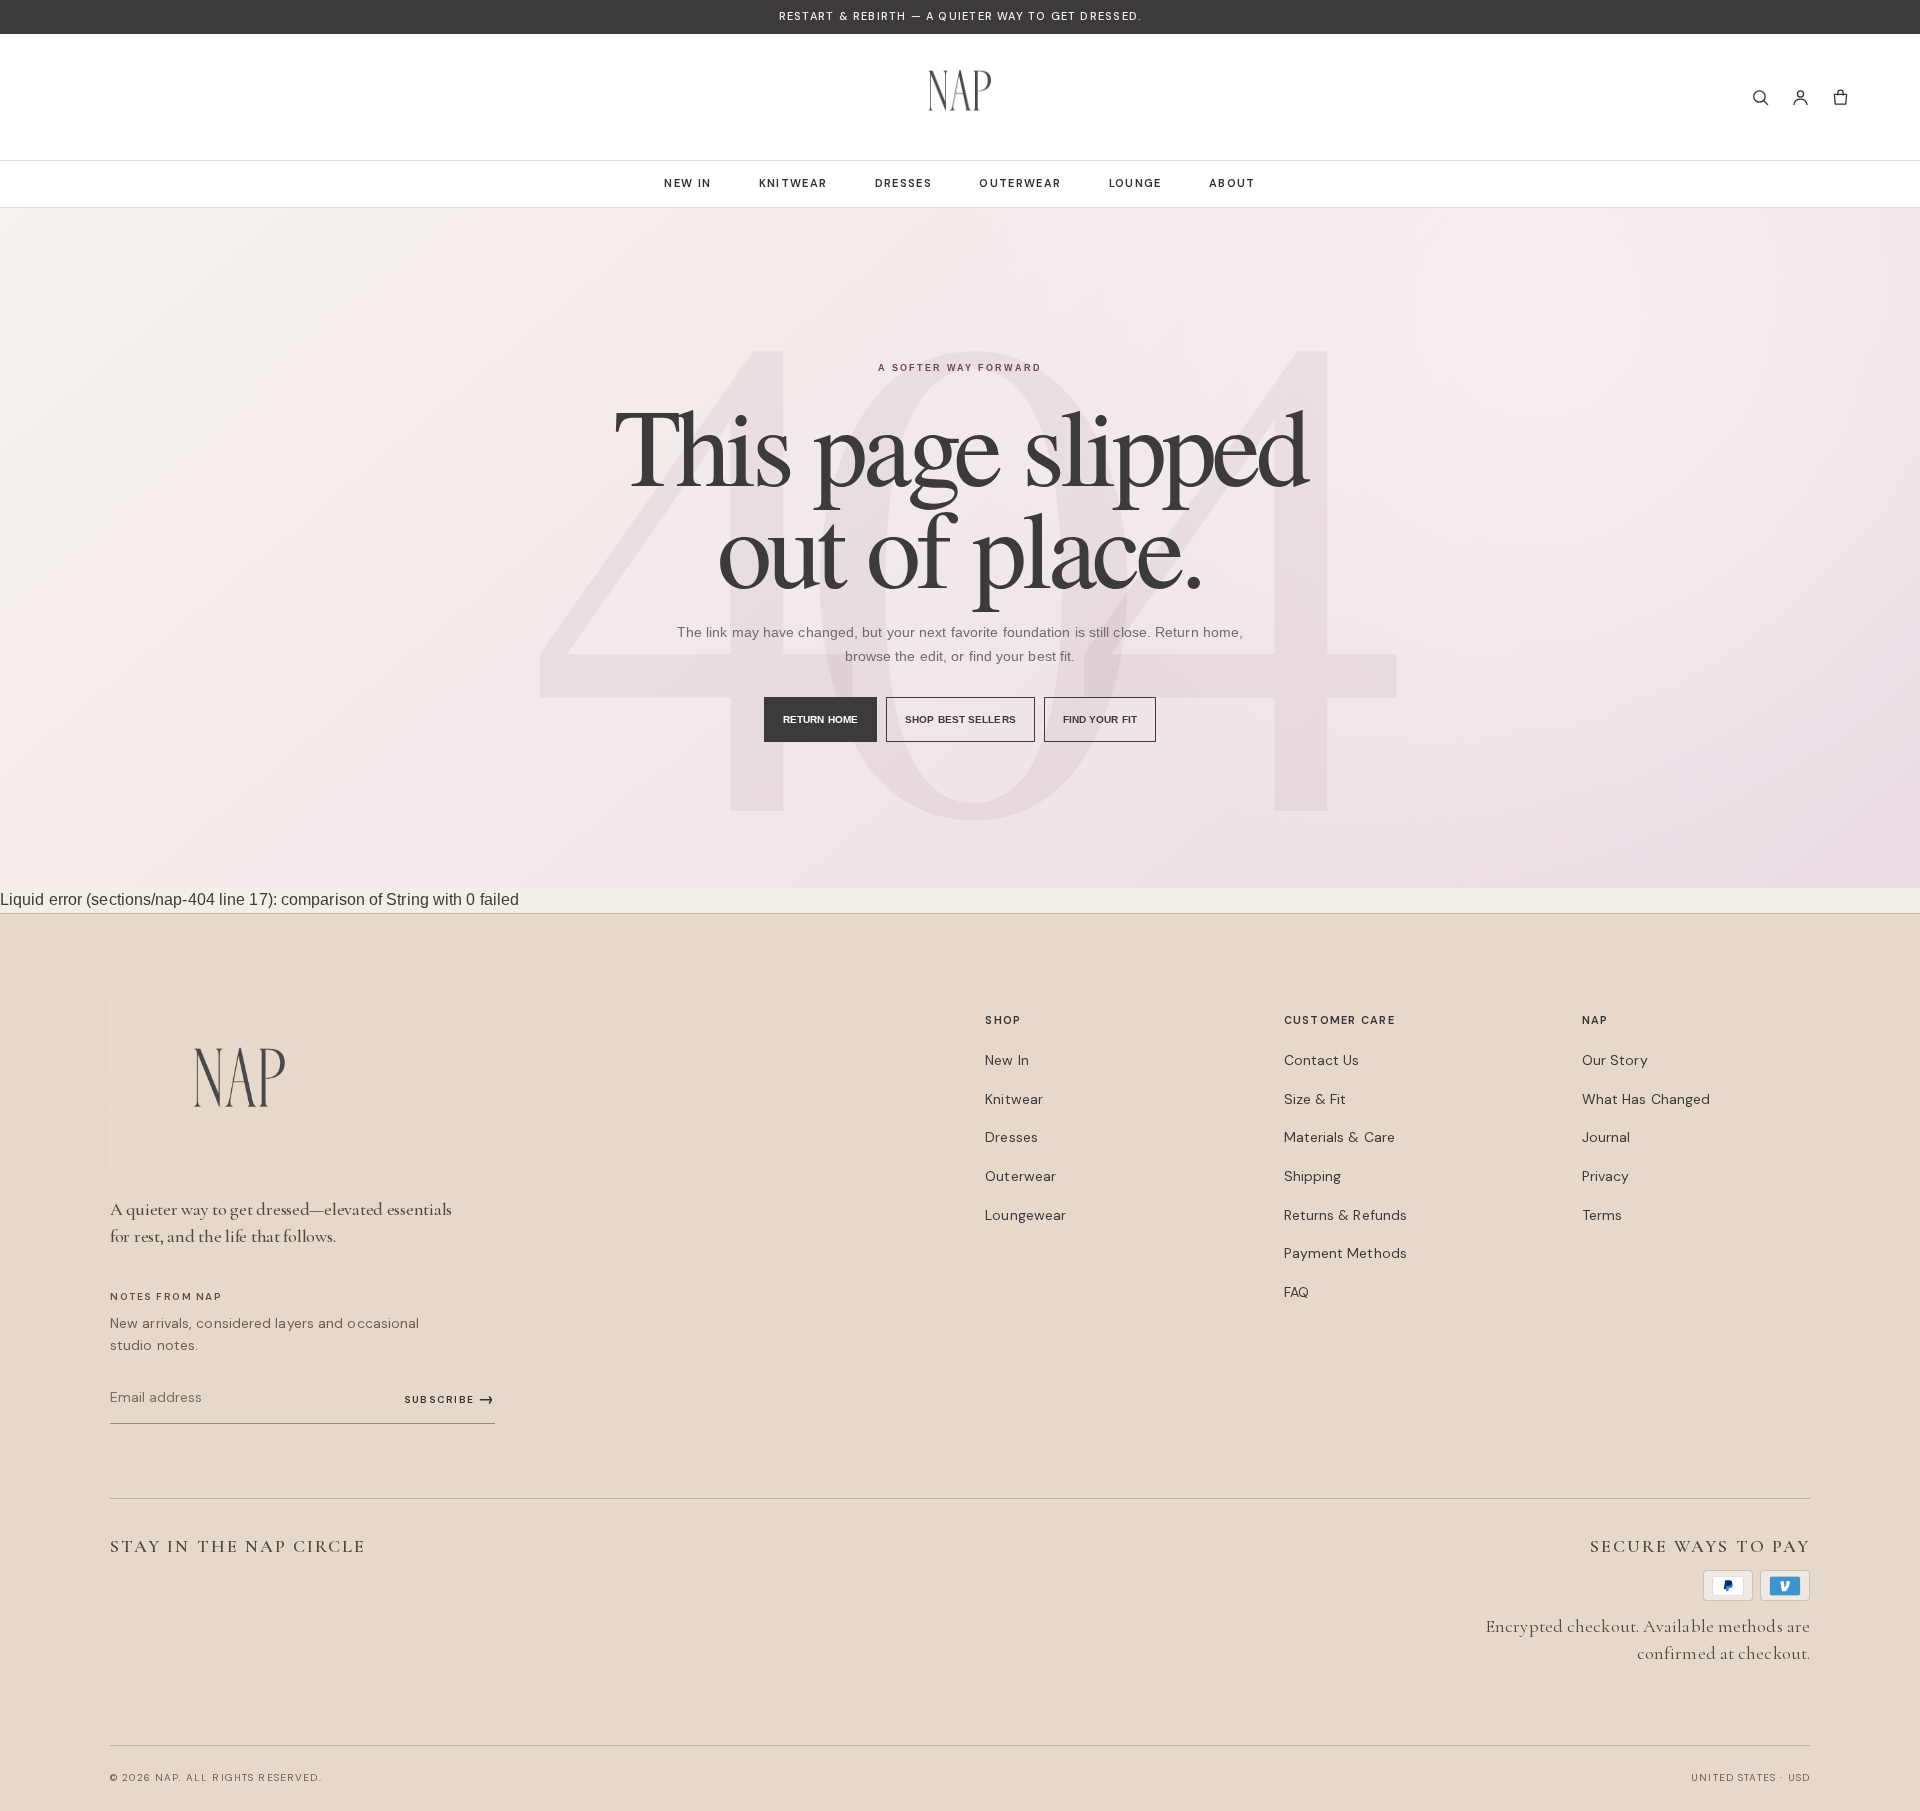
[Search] (1760, 97)
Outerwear (1020, 183)
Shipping (1313, 1176)
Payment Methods (1345, 1253)
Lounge (1135, 183)
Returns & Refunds (1346, 1215)
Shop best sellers (960, 719)
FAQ (1296, 1292)
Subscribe (449, 1398)
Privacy (1606, 1176)
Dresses (904, 183)
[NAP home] (960, 97)
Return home (820, 719)
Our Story (1615, 1060)
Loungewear (1025, 1215)
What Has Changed (1646, 1099)
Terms (1602, 1215)
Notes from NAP (166, 1296)
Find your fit (1100, 719)
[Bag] (1840, 97)
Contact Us (1322, 1060)
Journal (1606, 1137)
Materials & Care (1340, 1137)
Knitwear (793, 183)
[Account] (1800, 97)
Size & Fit (1315, 1099)
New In (687, 183)
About (1232, 183)
